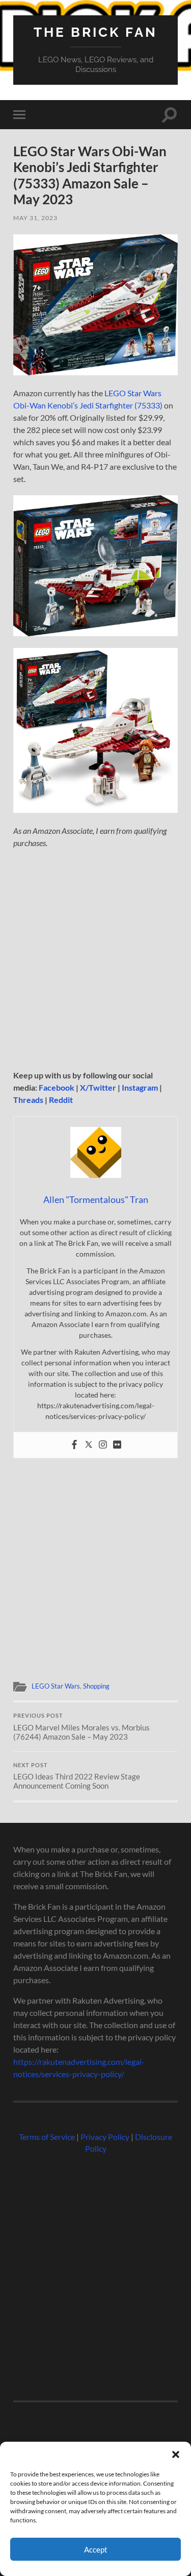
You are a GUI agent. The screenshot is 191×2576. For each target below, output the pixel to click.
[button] (176, 2454)
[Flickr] (117, 1445)
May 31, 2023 (35, 218)
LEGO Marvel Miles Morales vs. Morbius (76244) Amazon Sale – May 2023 (81, 1727)
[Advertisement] (95, 959)
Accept (96, 2549)
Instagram (140, 1087)
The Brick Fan (95, 32)
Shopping (96, 1686)
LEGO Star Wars (56, 1686)
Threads (28, 1100)
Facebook (57, 1087)
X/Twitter (98, 1087)
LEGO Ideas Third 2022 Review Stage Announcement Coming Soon (77, 1776)
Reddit (61, 1100)
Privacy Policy (105, 2137)
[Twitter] (89, 1445)
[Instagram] (103, 1445)
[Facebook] (74, 1445)
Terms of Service (47, 2137)
